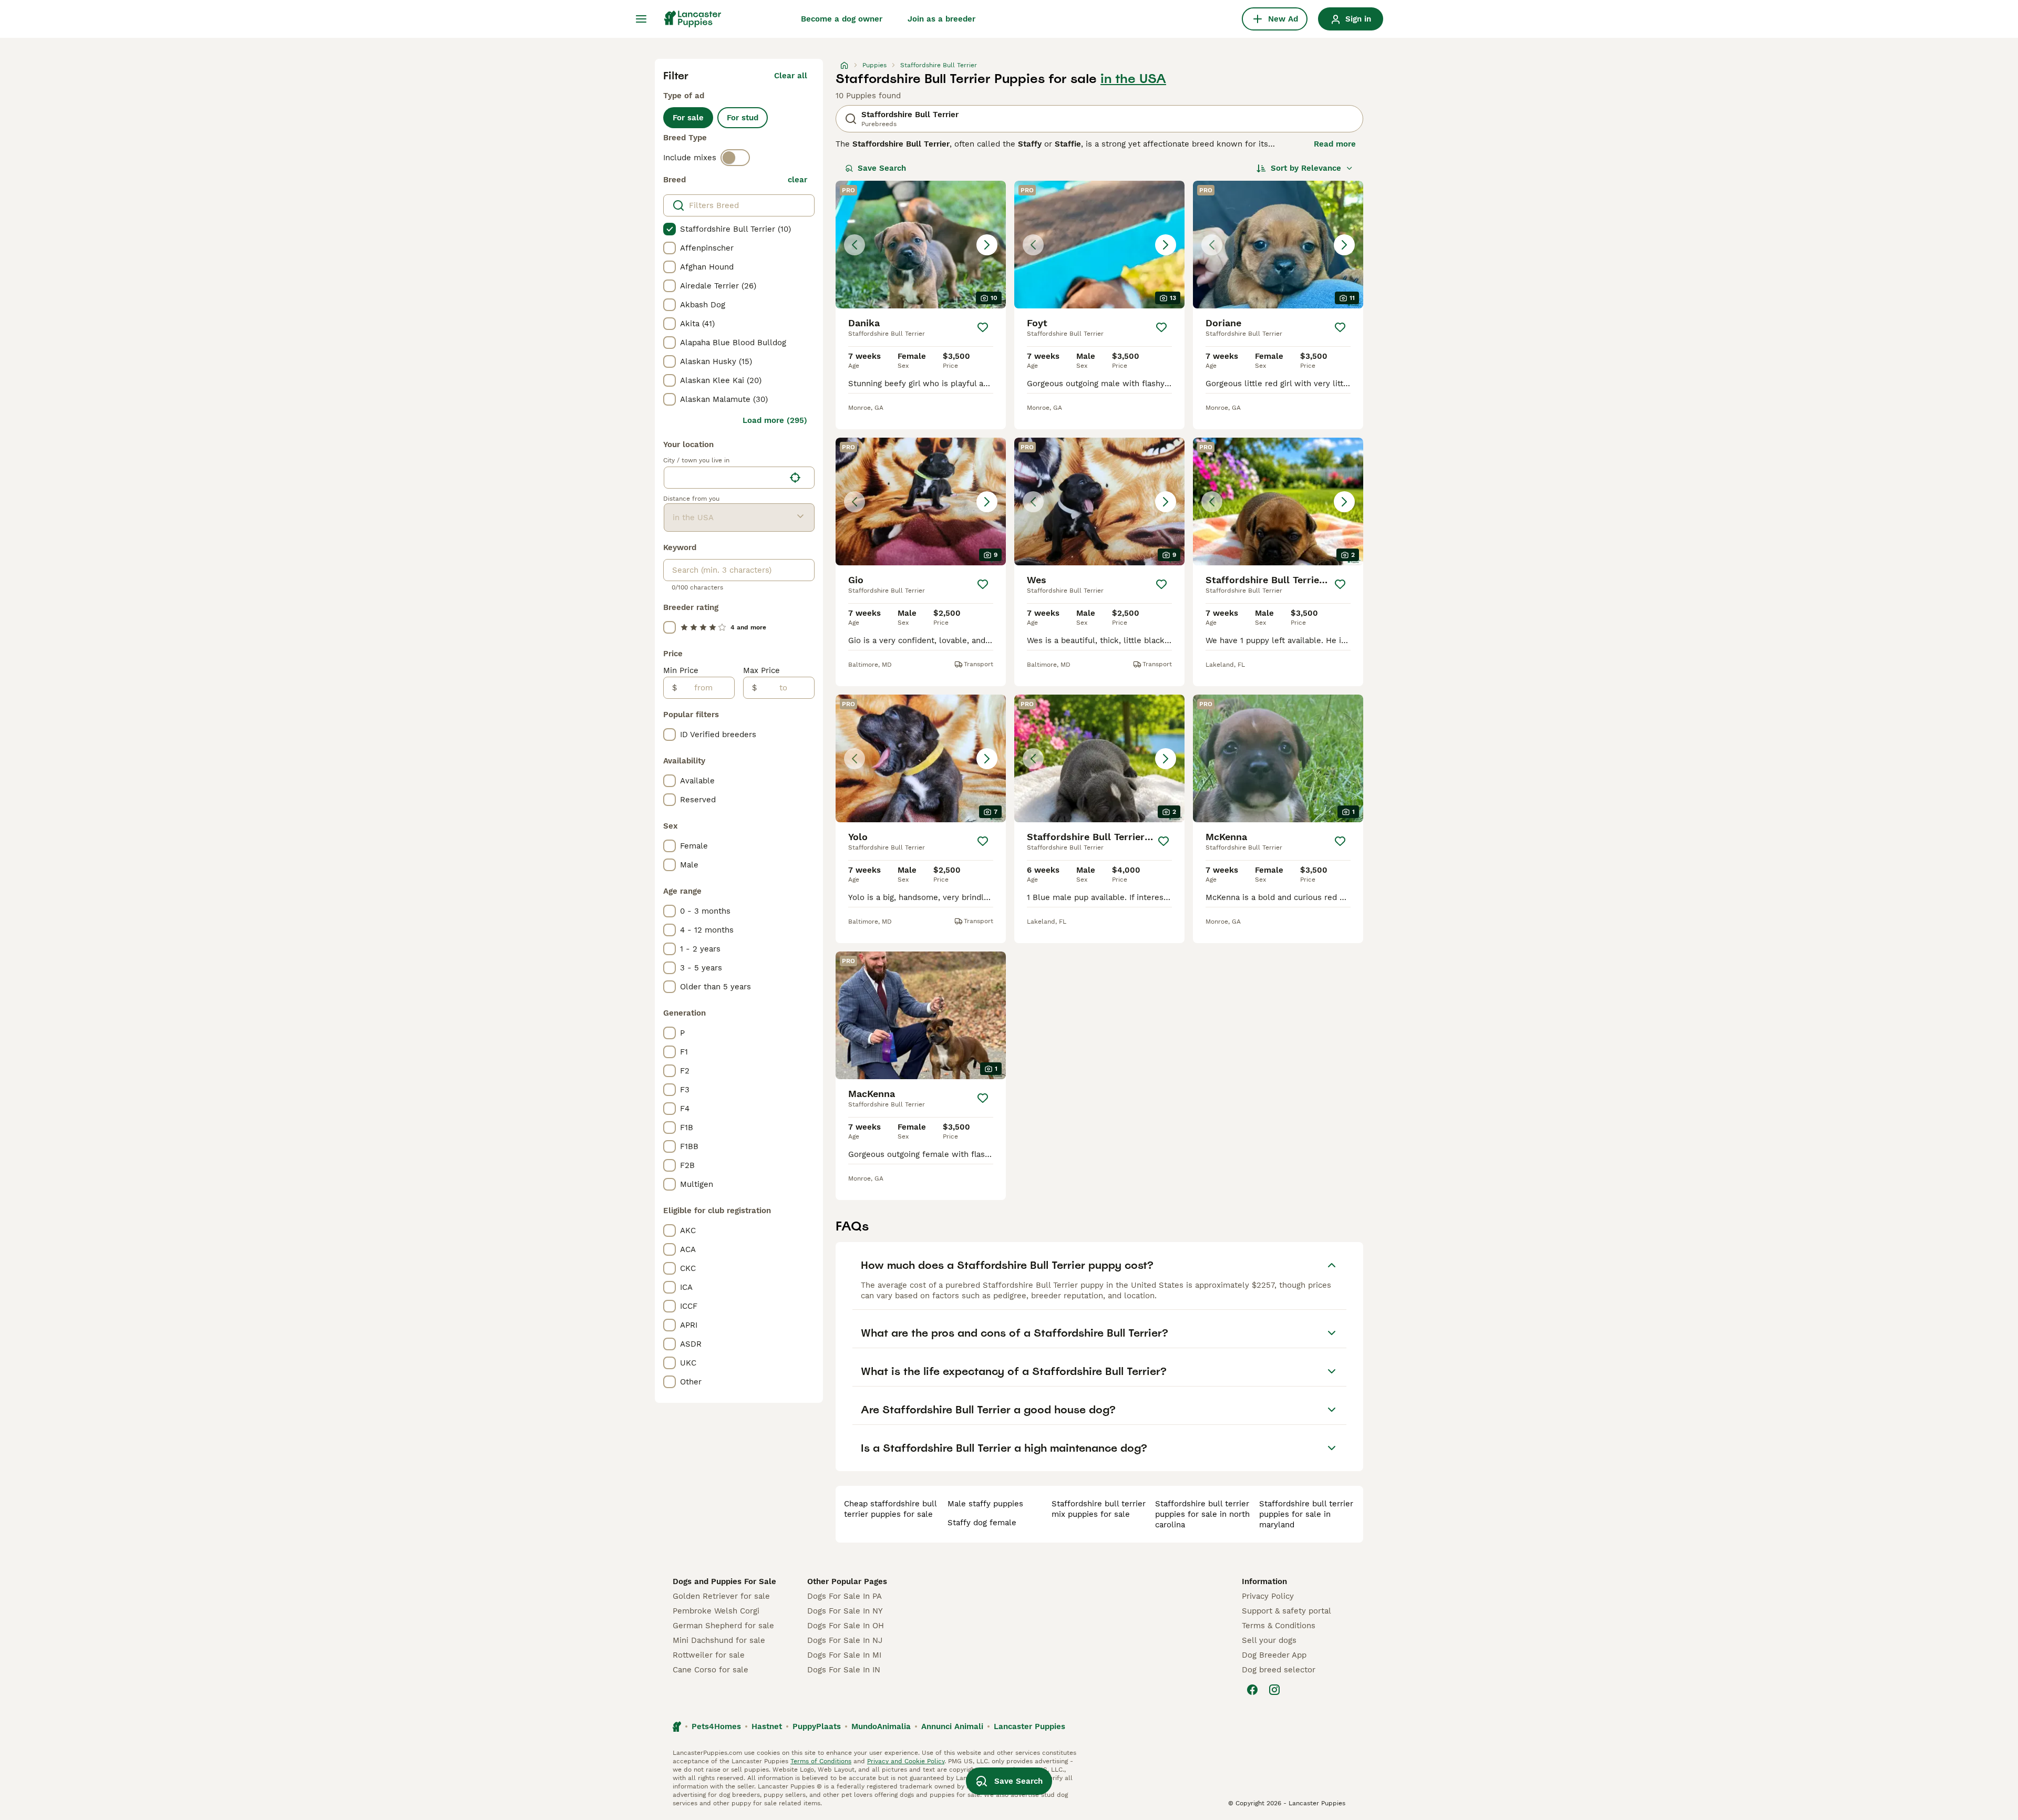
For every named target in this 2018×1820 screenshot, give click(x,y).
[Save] (983, 327)
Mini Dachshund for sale (719, 1640)
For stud (743, 118)
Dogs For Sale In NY (845, 1611)
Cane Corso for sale (711, 1670)
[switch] (735, 158)
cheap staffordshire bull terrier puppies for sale (890, 1509)
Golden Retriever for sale (721, 1596)
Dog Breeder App (1274, 1655)
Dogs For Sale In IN (844, 1670)
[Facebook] (1252, 1690)
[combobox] (724, 478)
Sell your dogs (1269, 1640)
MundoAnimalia (881, 1726)
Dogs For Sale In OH (846, 1626)
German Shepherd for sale (723, 1626)
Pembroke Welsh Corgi (716, 1611)
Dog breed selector (1279, 1670)
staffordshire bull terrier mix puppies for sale (1099, 1509)
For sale (688, 118)
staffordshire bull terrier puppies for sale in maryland (1306, 1514)
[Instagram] (1274, 1690)
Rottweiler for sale (709, 1655)
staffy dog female (982, 1523)
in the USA (1133, 79)
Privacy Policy (1268, 1596)
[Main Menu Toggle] (641, 19)
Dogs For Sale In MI (844, 1655)
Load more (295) (775, 420)
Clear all (791, 76)
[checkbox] (670, 229)
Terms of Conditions (821, 1761)
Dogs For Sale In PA (845, 1596)
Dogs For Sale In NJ (845, 1640)
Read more (1335, 144)
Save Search (882, 168)
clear (797, 180)
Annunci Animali (952, 1726)
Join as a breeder (941, 19)
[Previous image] (854, 245)
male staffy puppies (985, 1504)
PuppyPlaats (817, 1726)
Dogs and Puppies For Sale (724, 1581)
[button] (921, 245)
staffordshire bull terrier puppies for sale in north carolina (1202, 1514)
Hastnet (767, 1726)
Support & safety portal (1286, 1611)
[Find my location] (795, 478)
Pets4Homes (716, 1726)
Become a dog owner (842, 19)
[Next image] (987, 245)
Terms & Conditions (1279, 1626)
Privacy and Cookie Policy (906, 1761)
